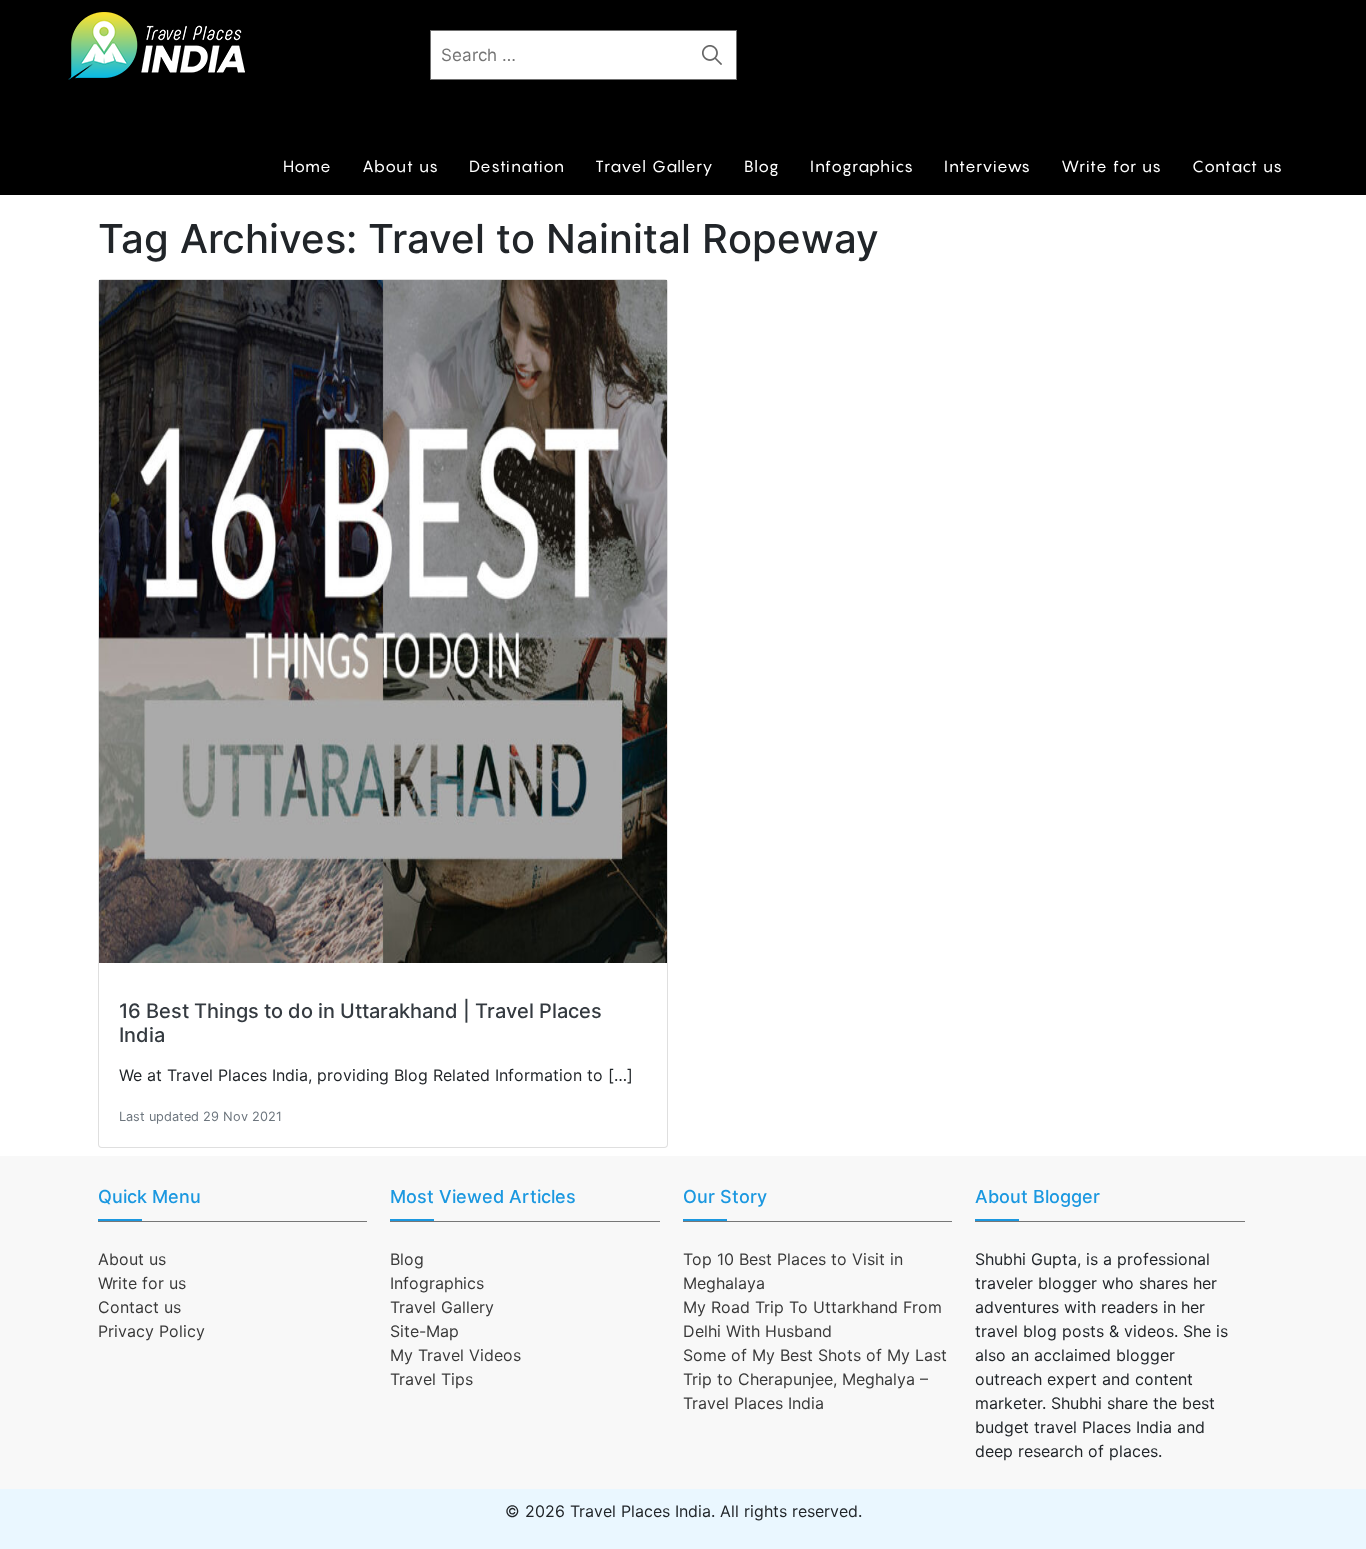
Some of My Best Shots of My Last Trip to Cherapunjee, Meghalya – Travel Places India (815, 1379)
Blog (762, 166)
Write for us (1111, 166)
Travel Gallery (654, 166)
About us (400, 166)
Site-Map (424, 1331)
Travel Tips (431, 1379)
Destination (517, 166)
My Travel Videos (455, 1355)
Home (307, 166)
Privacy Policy (151, 1331)
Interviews (987, 166)
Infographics (862, 166)
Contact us (1237, 166)
